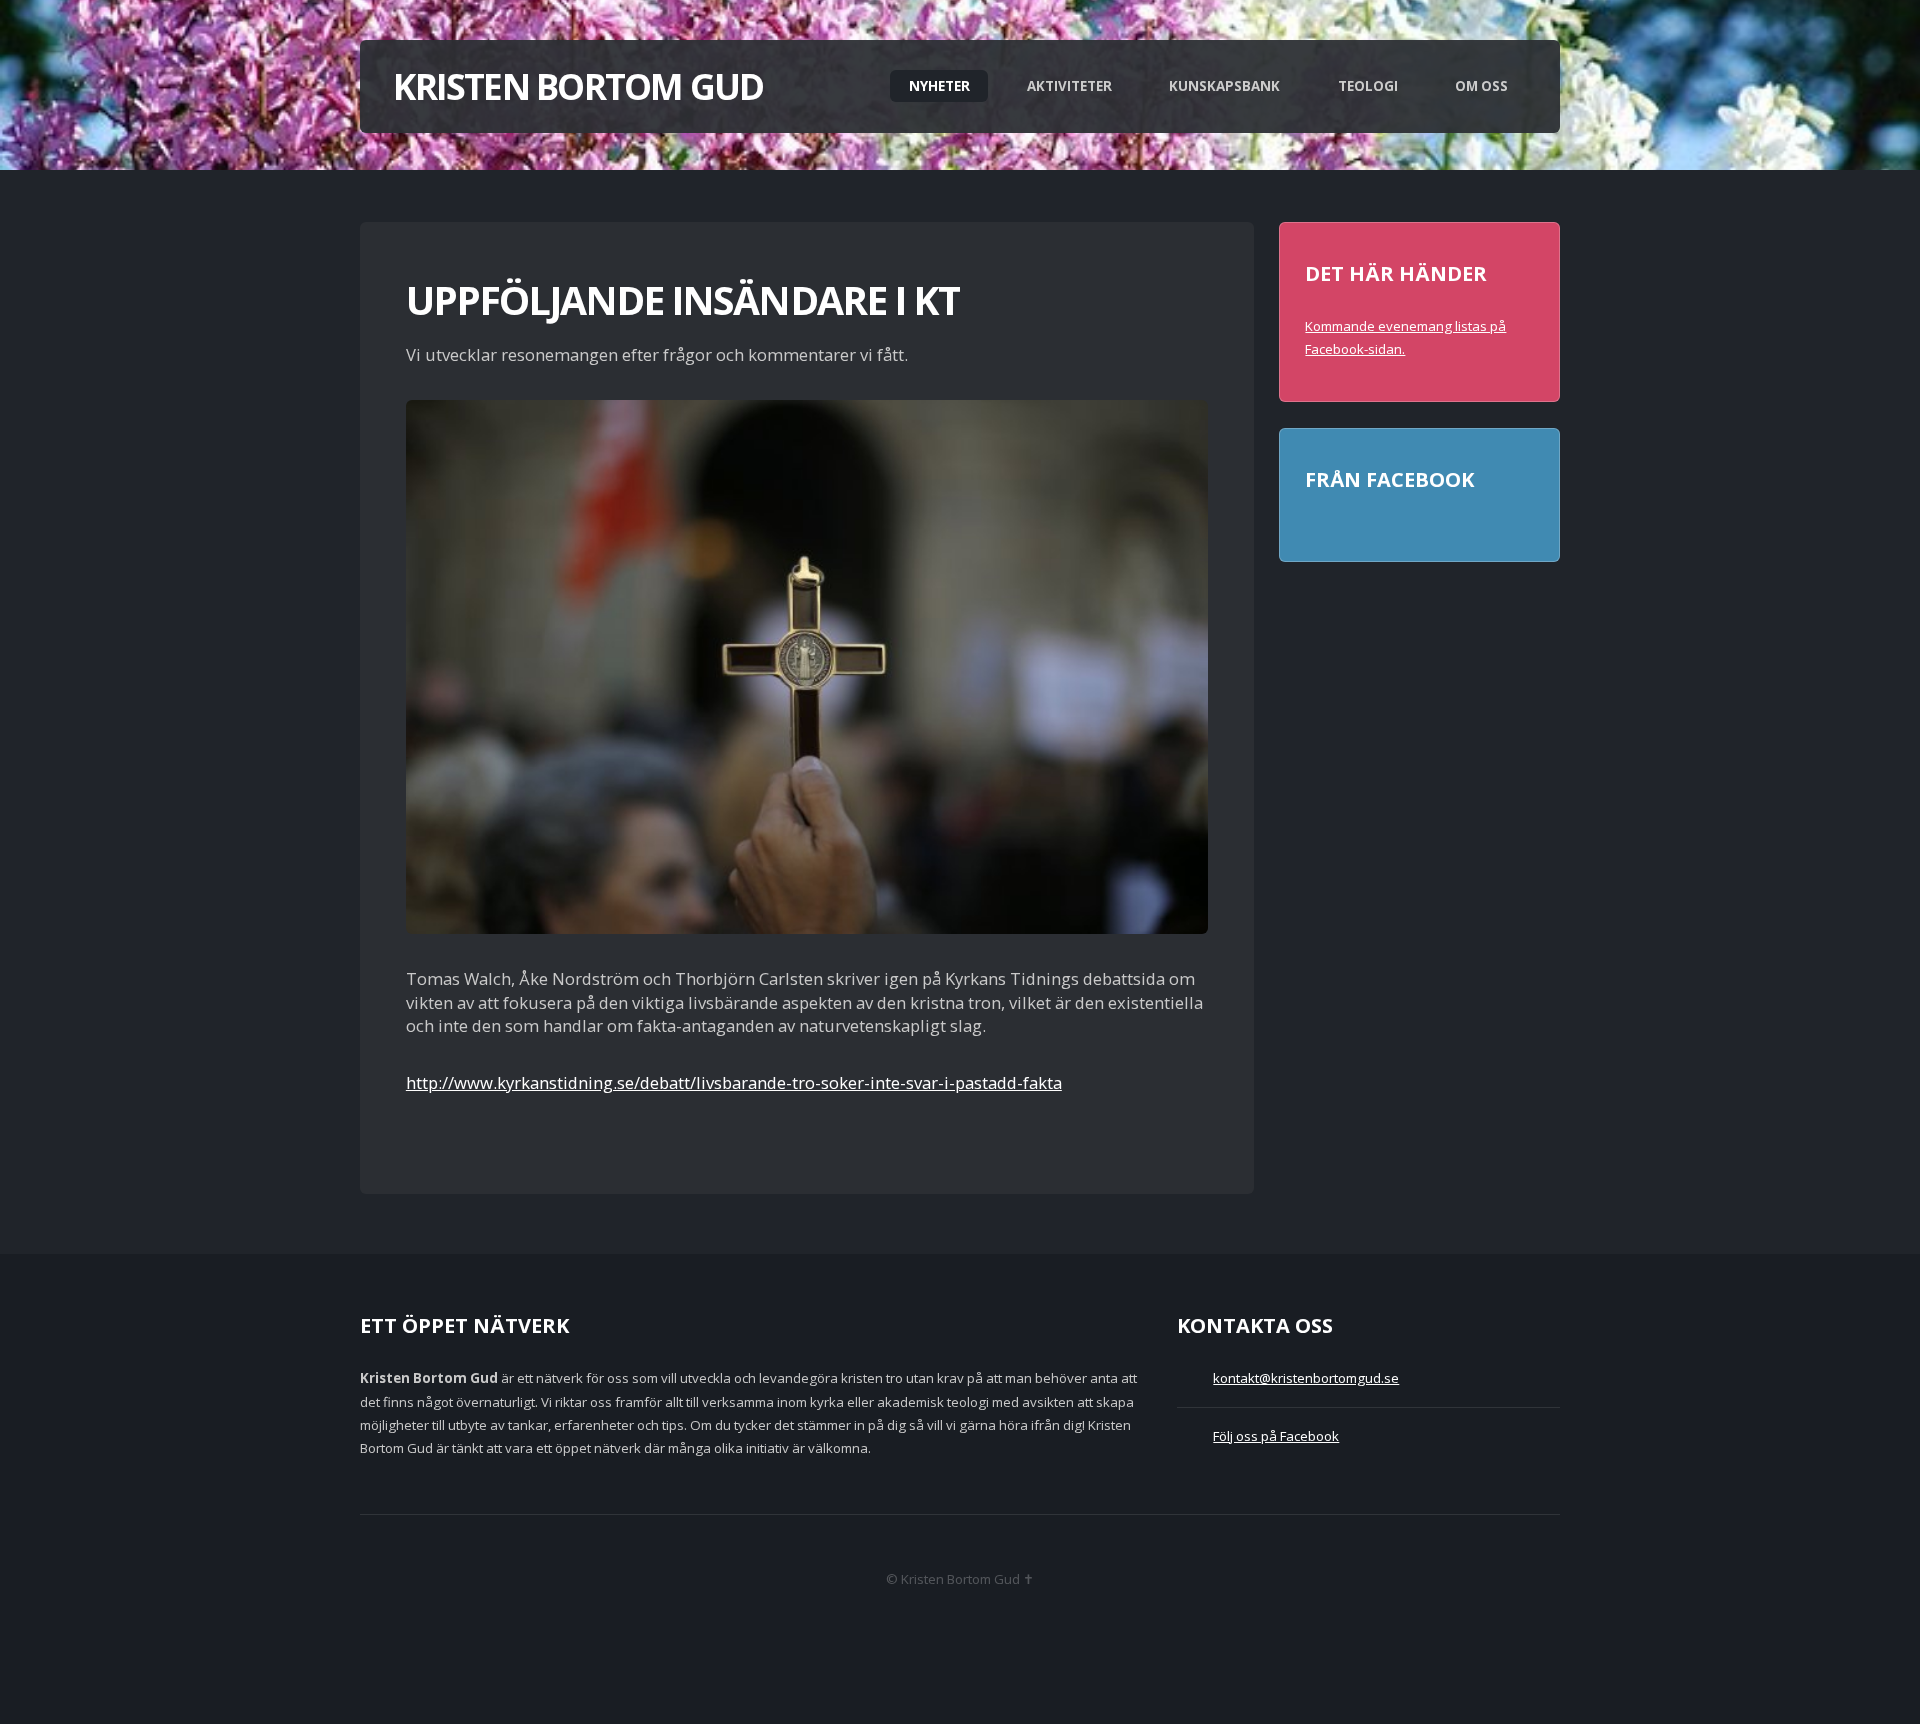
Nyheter (939, 86)
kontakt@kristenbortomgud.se (1306, 1378)
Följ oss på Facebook (1276, 1436)
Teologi (1368, 86)
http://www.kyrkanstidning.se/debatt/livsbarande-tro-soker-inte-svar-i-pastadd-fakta (734, 1082)
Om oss (1481, 86)
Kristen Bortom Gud (578, 86)
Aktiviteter (1069, 86)
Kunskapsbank (1224, 86)
